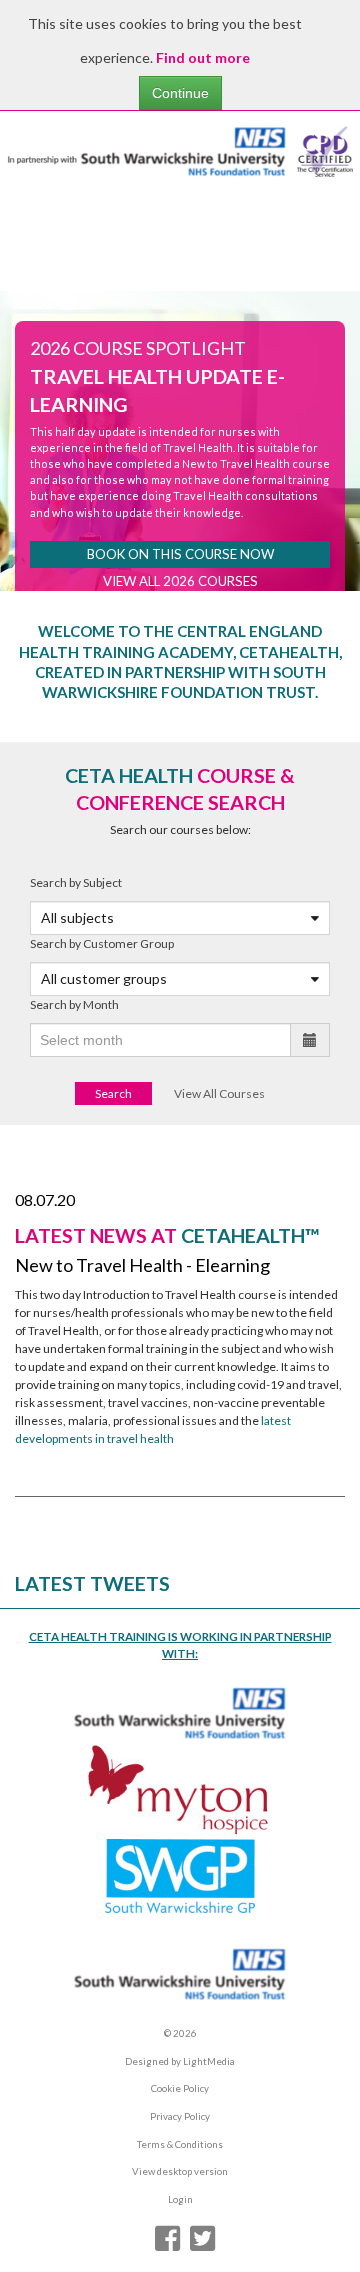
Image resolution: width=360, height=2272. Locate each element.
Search (113, 1093)
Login (180, 2199)
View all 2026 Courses (180, 581)
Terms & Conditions (180, 2144)
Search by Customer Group (102, 943)
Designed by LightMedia (180, 2061)
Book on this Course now (180, 554)
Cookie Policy (180, 2088)
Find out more (203, 57)
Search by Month (74, 1004)
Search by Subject (76, 882)
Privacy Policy (180, 2116)
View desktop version (180, 2171)
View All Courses (219, 1093)
